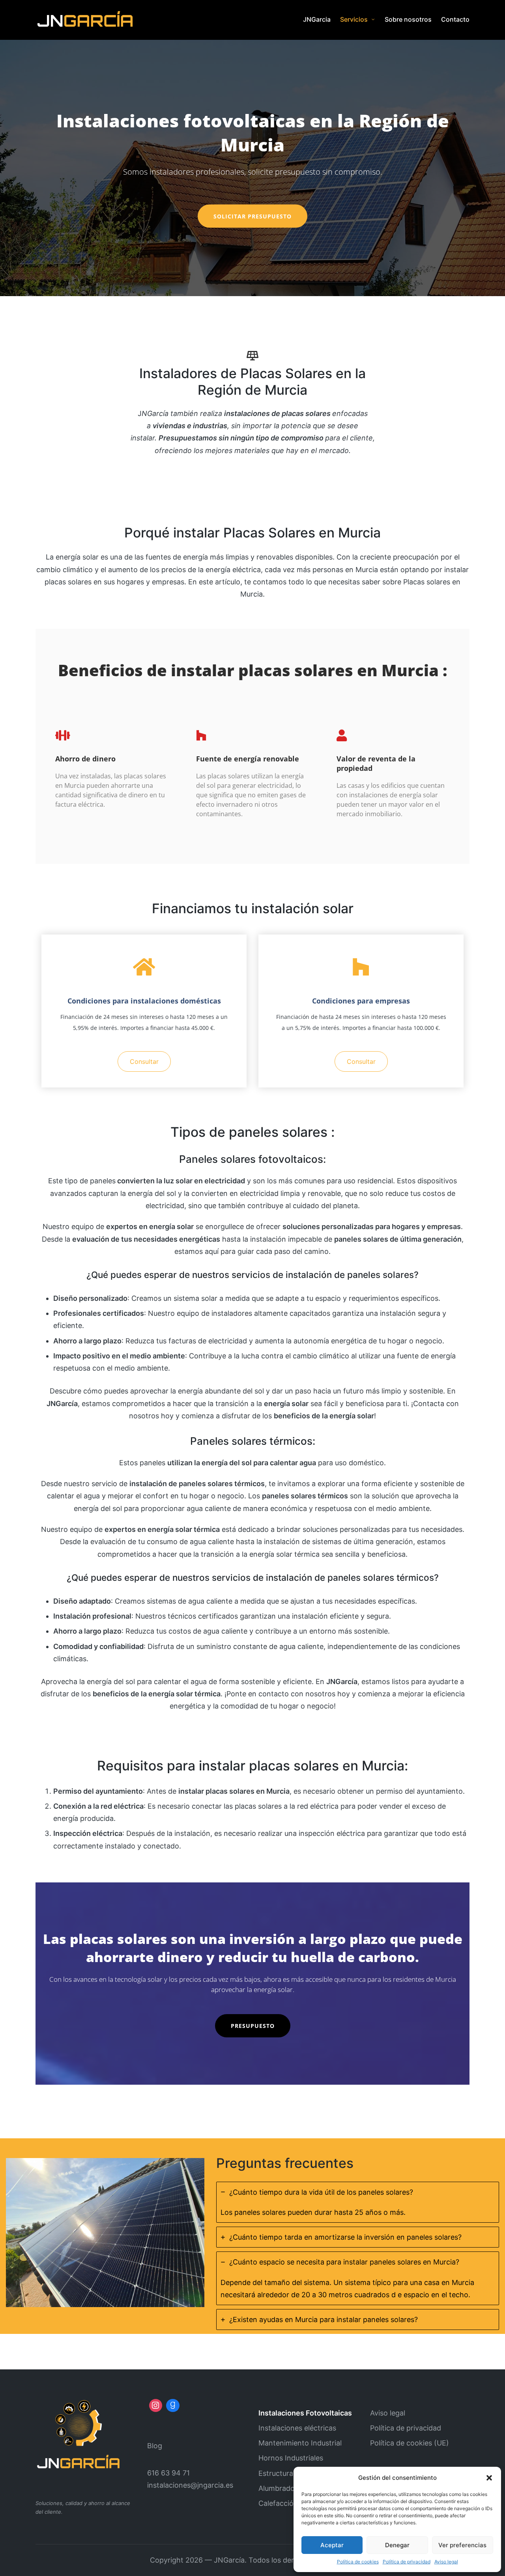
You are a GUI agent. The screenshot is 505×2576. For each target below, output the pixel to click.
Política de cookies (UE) (410, 2443)
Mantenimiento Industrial (300, 2443)
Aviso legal (446, 2562)
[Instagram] (156, 2406)
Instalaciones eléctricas (297, 2428)
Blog (155, 2446)
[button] (489, 2478)
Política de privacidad (407, 2562)
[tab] (358, 2202)
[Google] (173, 2406)
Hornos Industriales (291, 2458)
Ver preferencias (462, 2545)
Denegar (397, 2545)
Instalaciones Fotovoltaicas (305, 2413)
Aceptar (332, 2545)
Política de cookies (358, 2562)
